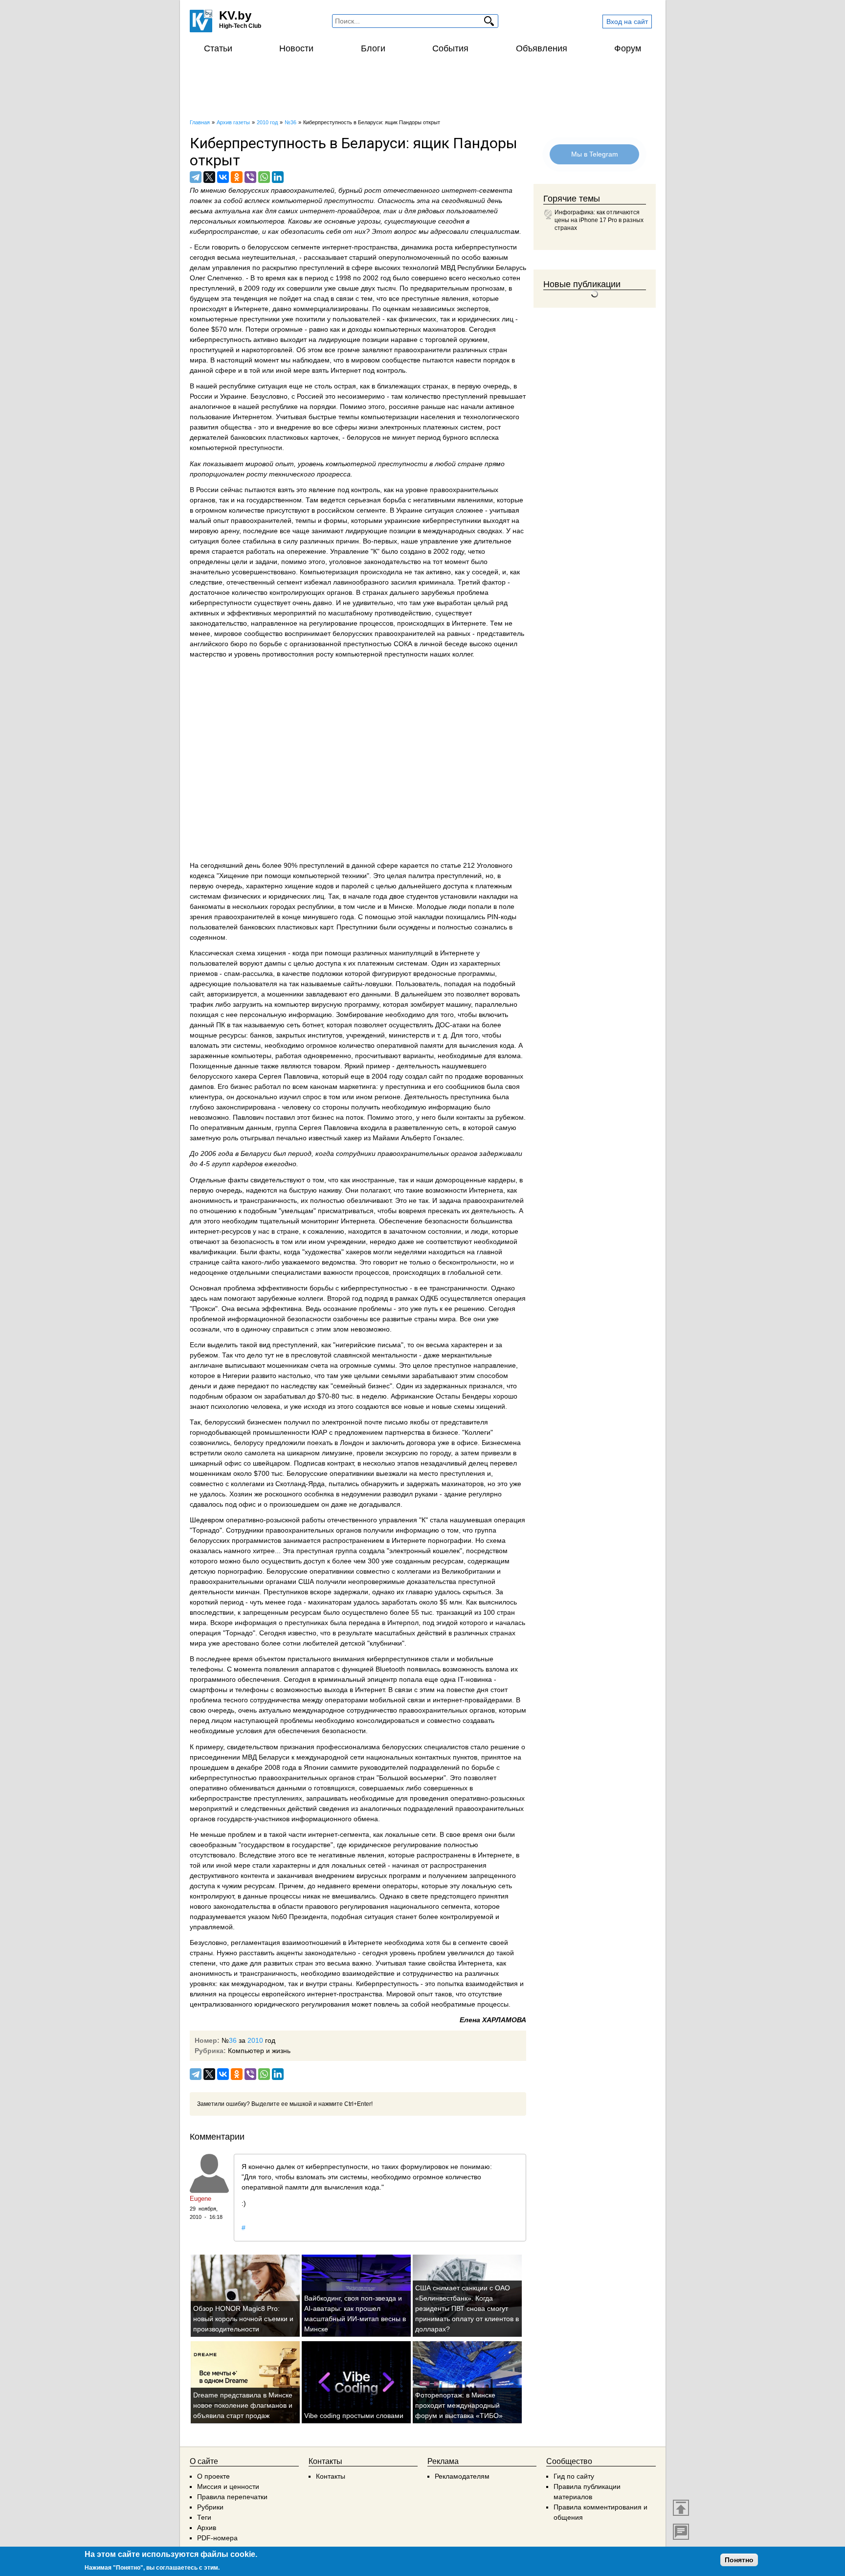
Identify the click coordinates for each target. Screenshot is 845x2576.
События (450, 48)
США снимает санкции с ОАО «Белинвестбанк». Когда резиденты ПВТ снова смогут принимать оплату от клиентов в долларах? (467, 2308)
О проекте (213, 2476)
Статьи (218, 48)
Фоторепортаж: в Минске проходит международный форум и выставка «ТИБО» (459, 2405)
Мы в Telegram (595, 154)
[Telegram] (196, 177)
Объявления (542, 48)
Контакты (331, 2476)
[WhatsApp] (264, 177)
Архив (207, 2528)
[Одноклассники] (237, 177)
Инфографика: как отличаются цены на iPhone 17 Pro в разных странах (599, 220)
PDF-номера (217, 2538)
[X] (209, 177)
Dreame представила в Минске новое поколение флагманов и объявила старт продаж (243, 2405)
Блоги (373, 48)
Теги (204, 2517)
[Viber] (250, 177)
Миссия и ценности (228, 2486)
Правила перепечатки (232, 2497)
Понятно (739, 2560)
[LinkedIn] (278, 177)
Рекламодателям (462, 2476)
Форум (628, 48)
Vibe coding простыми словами (354, 2416)
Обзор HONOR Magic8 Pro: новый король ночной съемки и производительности (243, 2319)
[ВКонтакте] (223, 177)
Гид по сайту (574, 2476)
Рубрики (210, 2507)
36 (233, 2040)
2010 (255, 2040)
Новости (296, 48)
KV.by (235, 15)
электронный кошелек (424, 1551)
